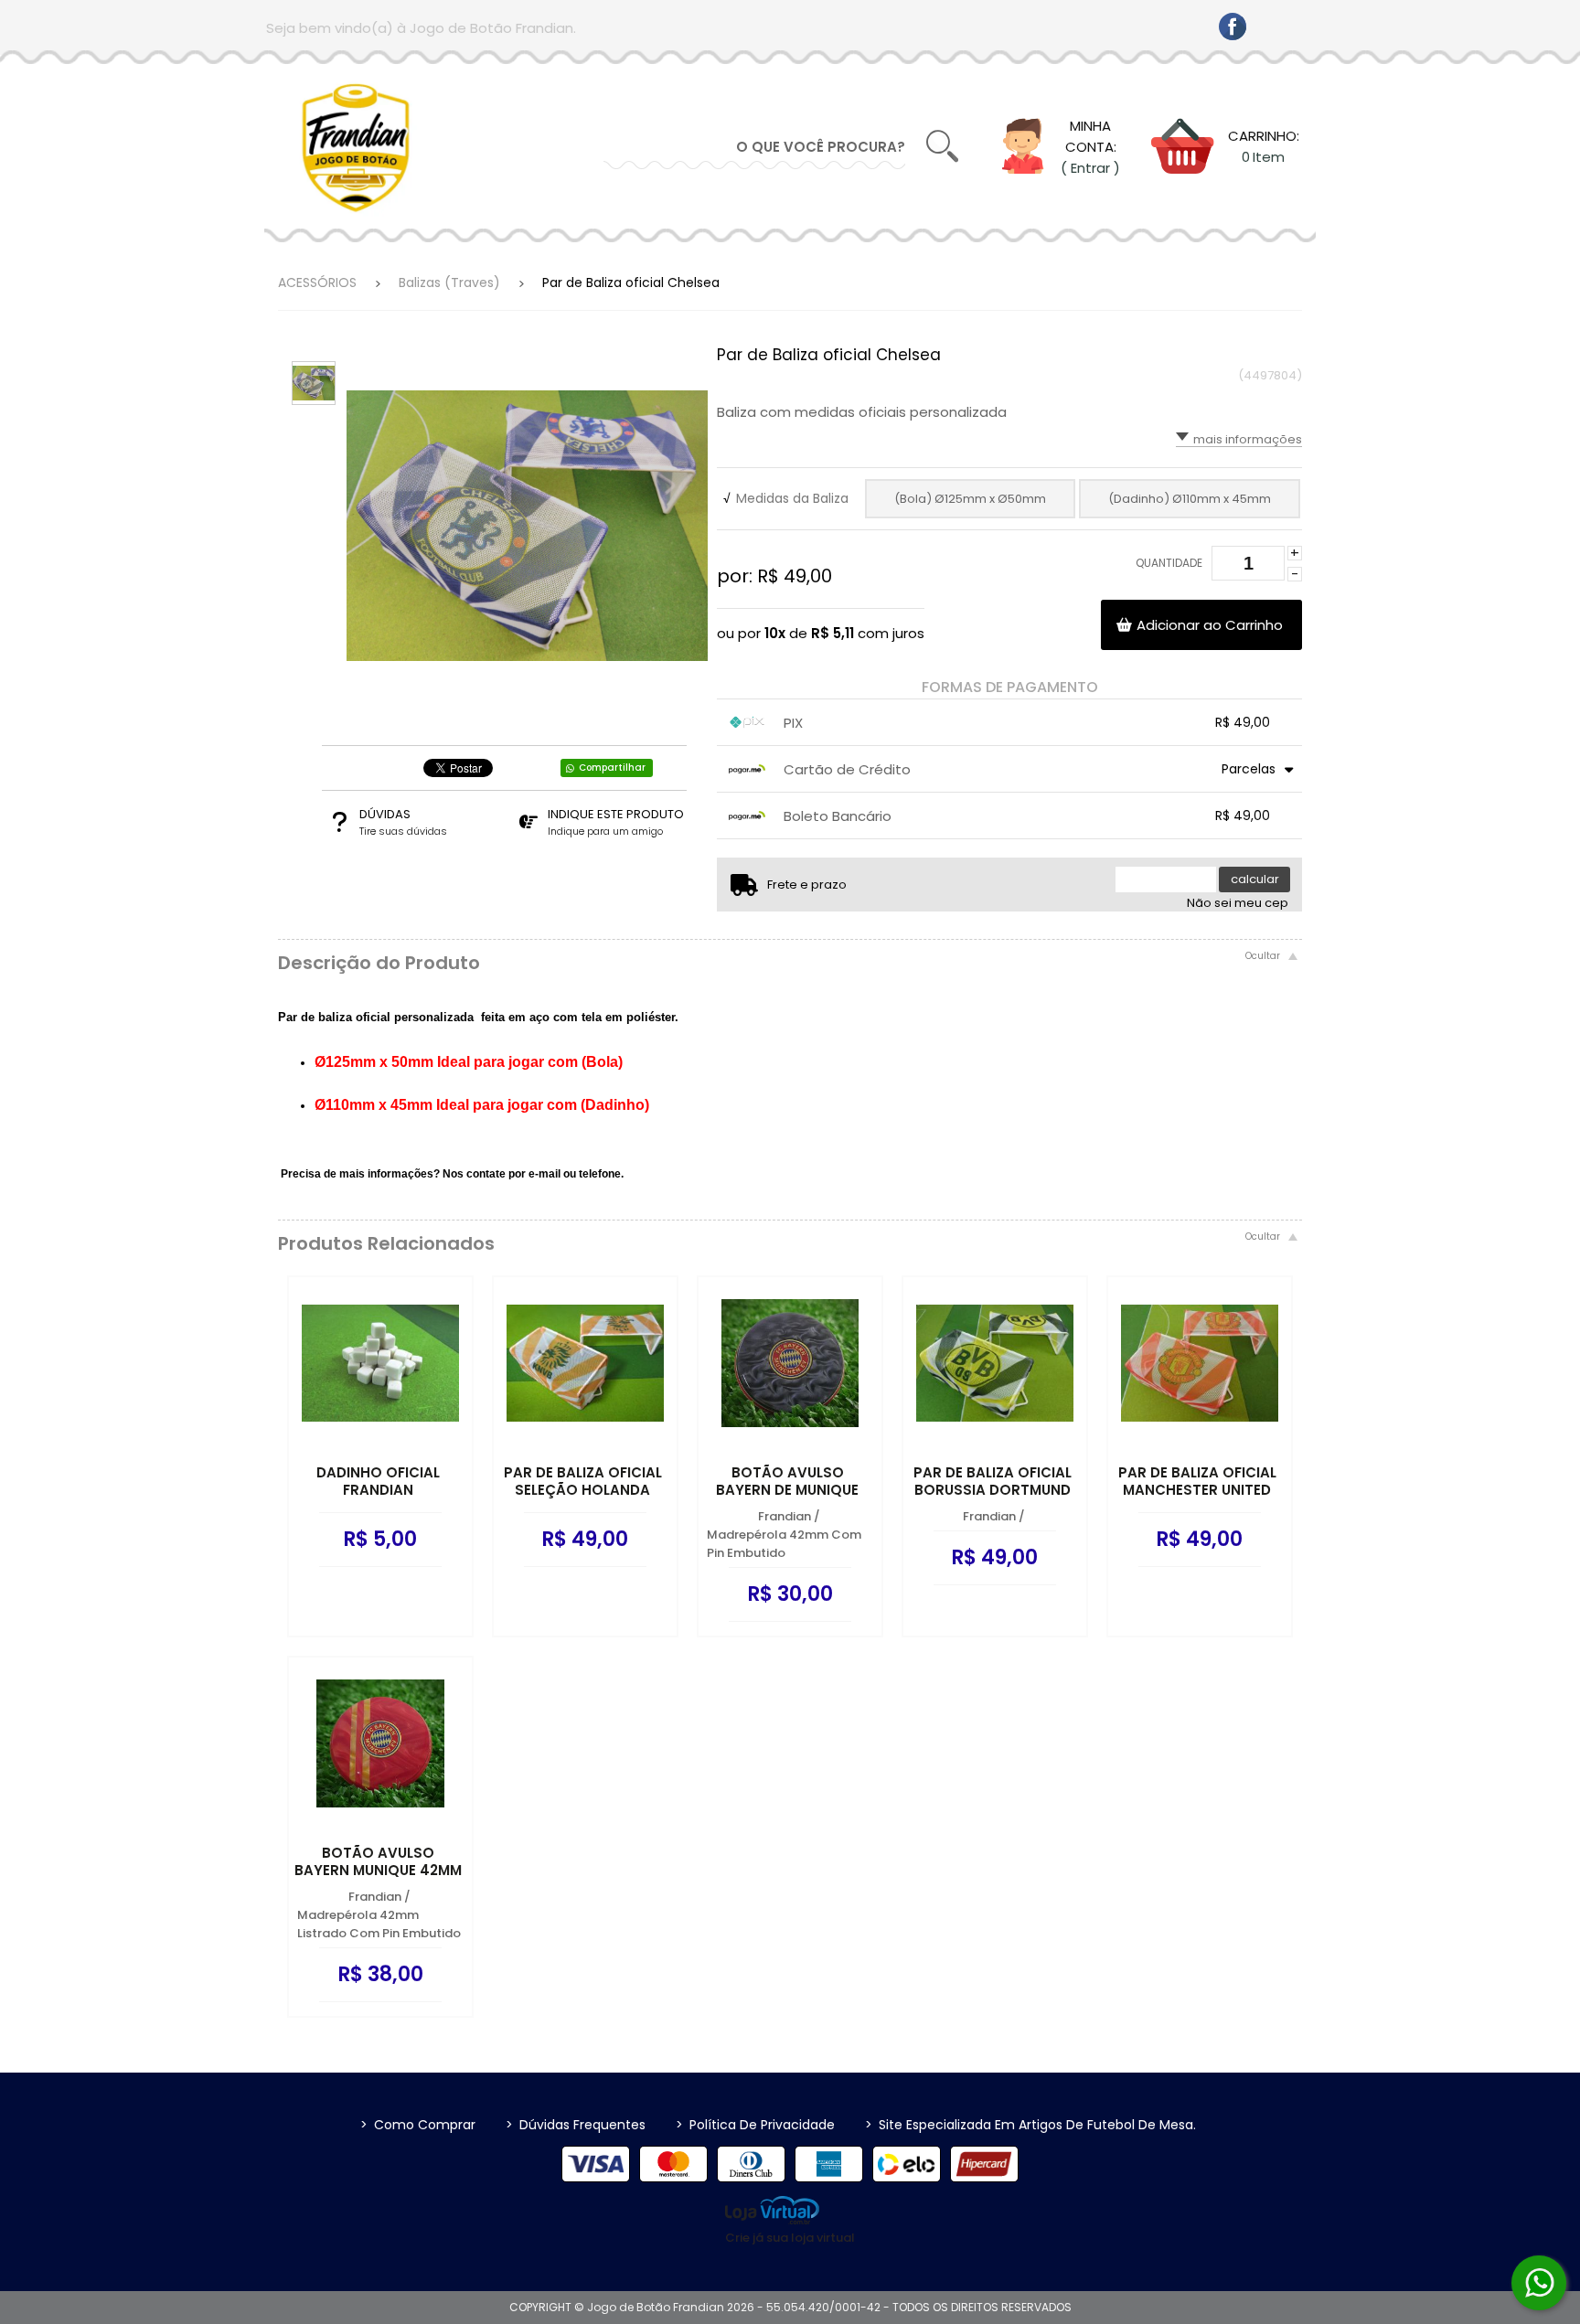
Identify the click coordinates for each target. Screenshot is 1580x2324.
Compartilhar (612, 768)
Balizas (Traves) (449, 283)
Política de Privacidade (755, 2125)
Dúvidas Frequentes (576, 2125)
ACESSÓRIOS (317, 283)
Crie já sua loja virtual (790, 2238)
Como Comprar (418, 2125)
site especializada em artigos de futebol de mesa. (1030, 2125)
